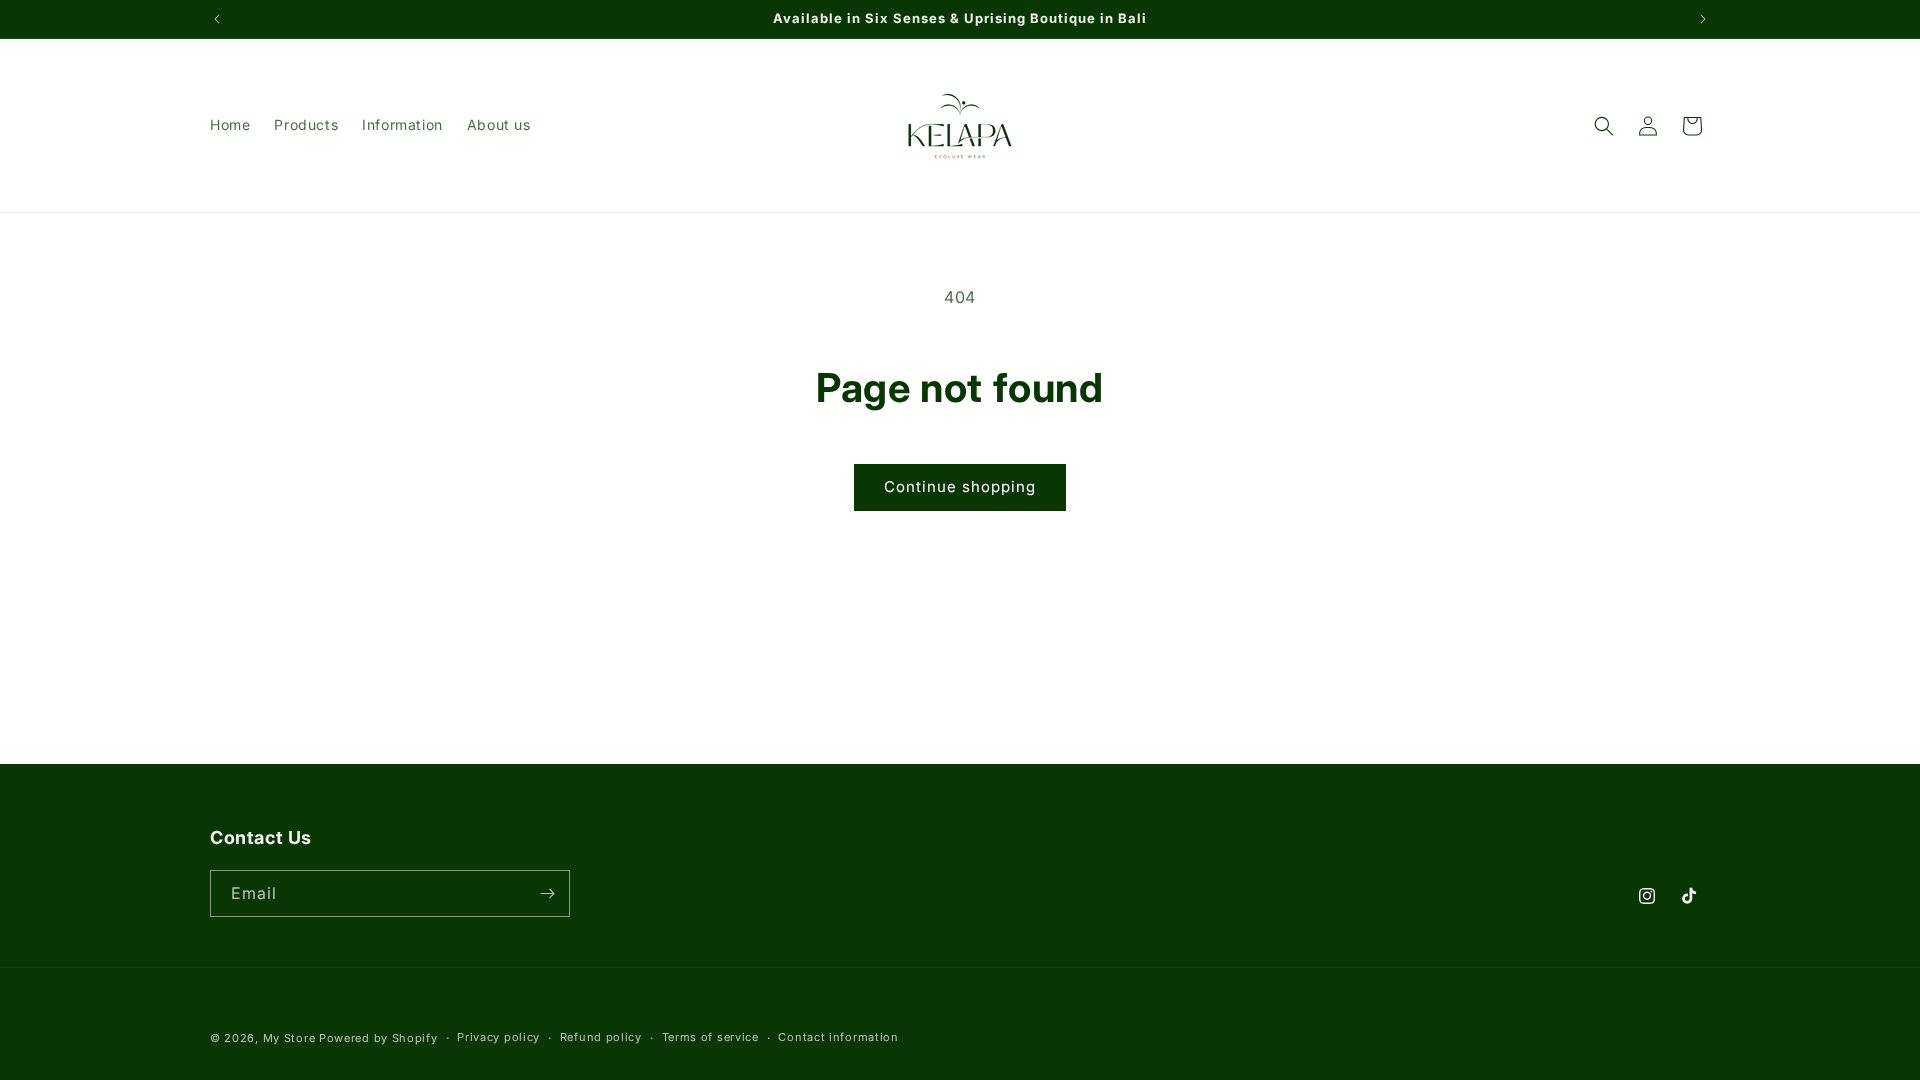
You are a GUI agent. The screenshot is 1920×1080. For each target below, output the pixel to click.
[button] (1604, 126)
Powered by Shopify (378, 1038)
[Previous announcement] (217, 19)
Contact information (838, 1037)
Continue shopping (960, 486)
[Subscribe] (547, 893)
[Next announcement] (1703, 19)
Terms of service (710, 1037)
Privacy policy (498, 1037)
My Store (289, 1038)
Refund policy (601, 1037)
